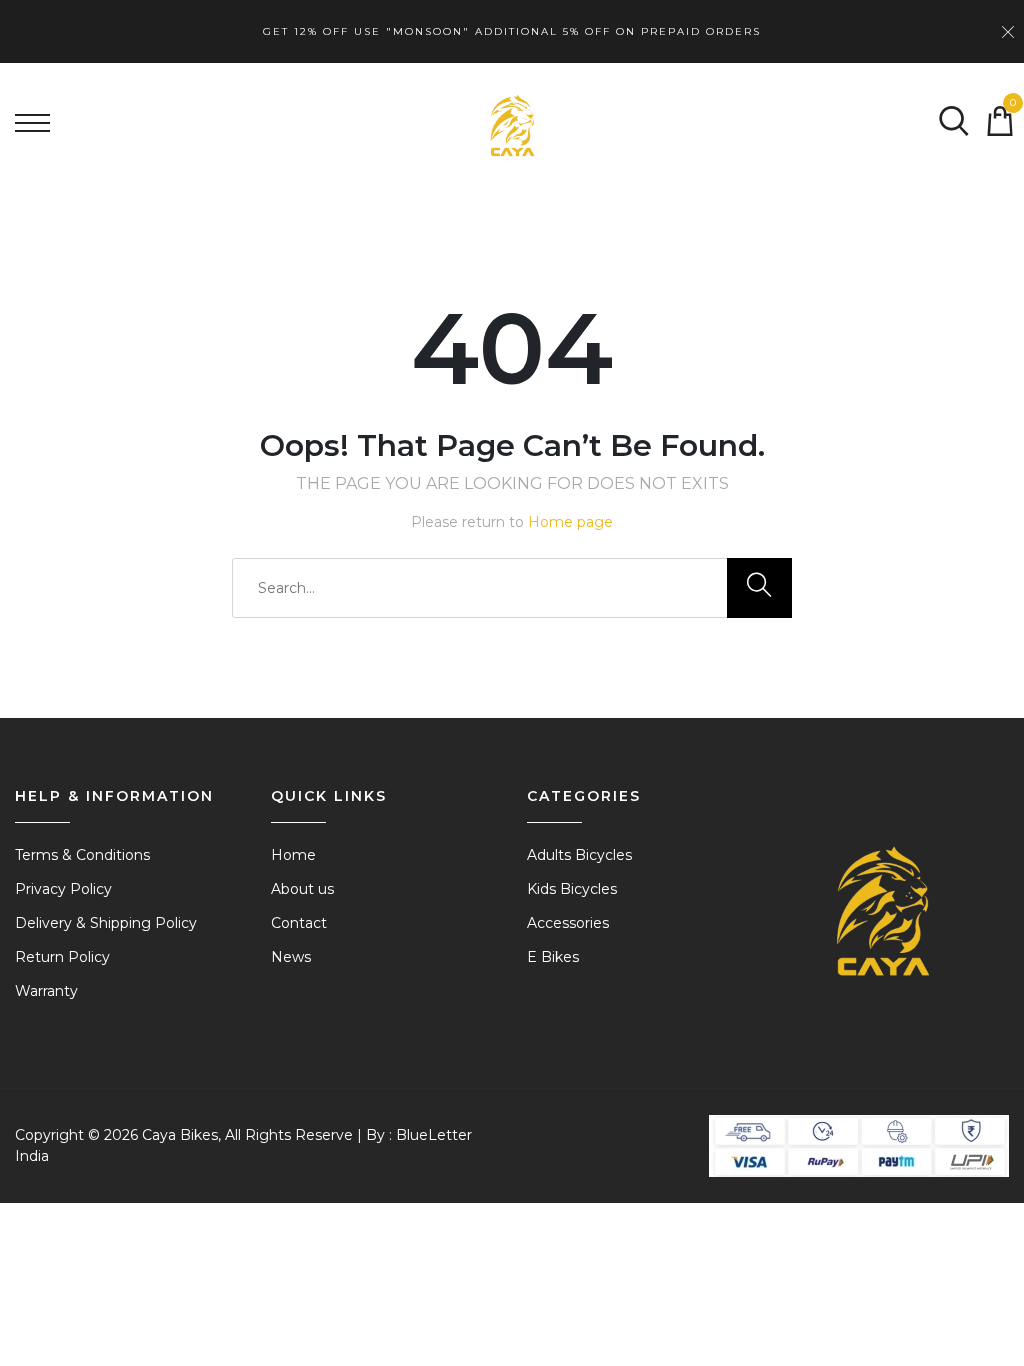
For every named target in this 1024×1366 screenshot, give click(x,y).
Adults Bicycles (579, 855)
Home (293, 855)
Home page (570, 522)
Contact (299, 923)
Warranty (46, 991)
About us (302, 889)
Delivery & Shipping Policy (106, 923)
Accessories (568, 923)
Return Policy (62, 957)
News (291, 957)
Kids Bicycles (572, 889)
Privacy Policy (63, 889)
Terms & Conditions (82, 855)
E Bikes (553, 957)
